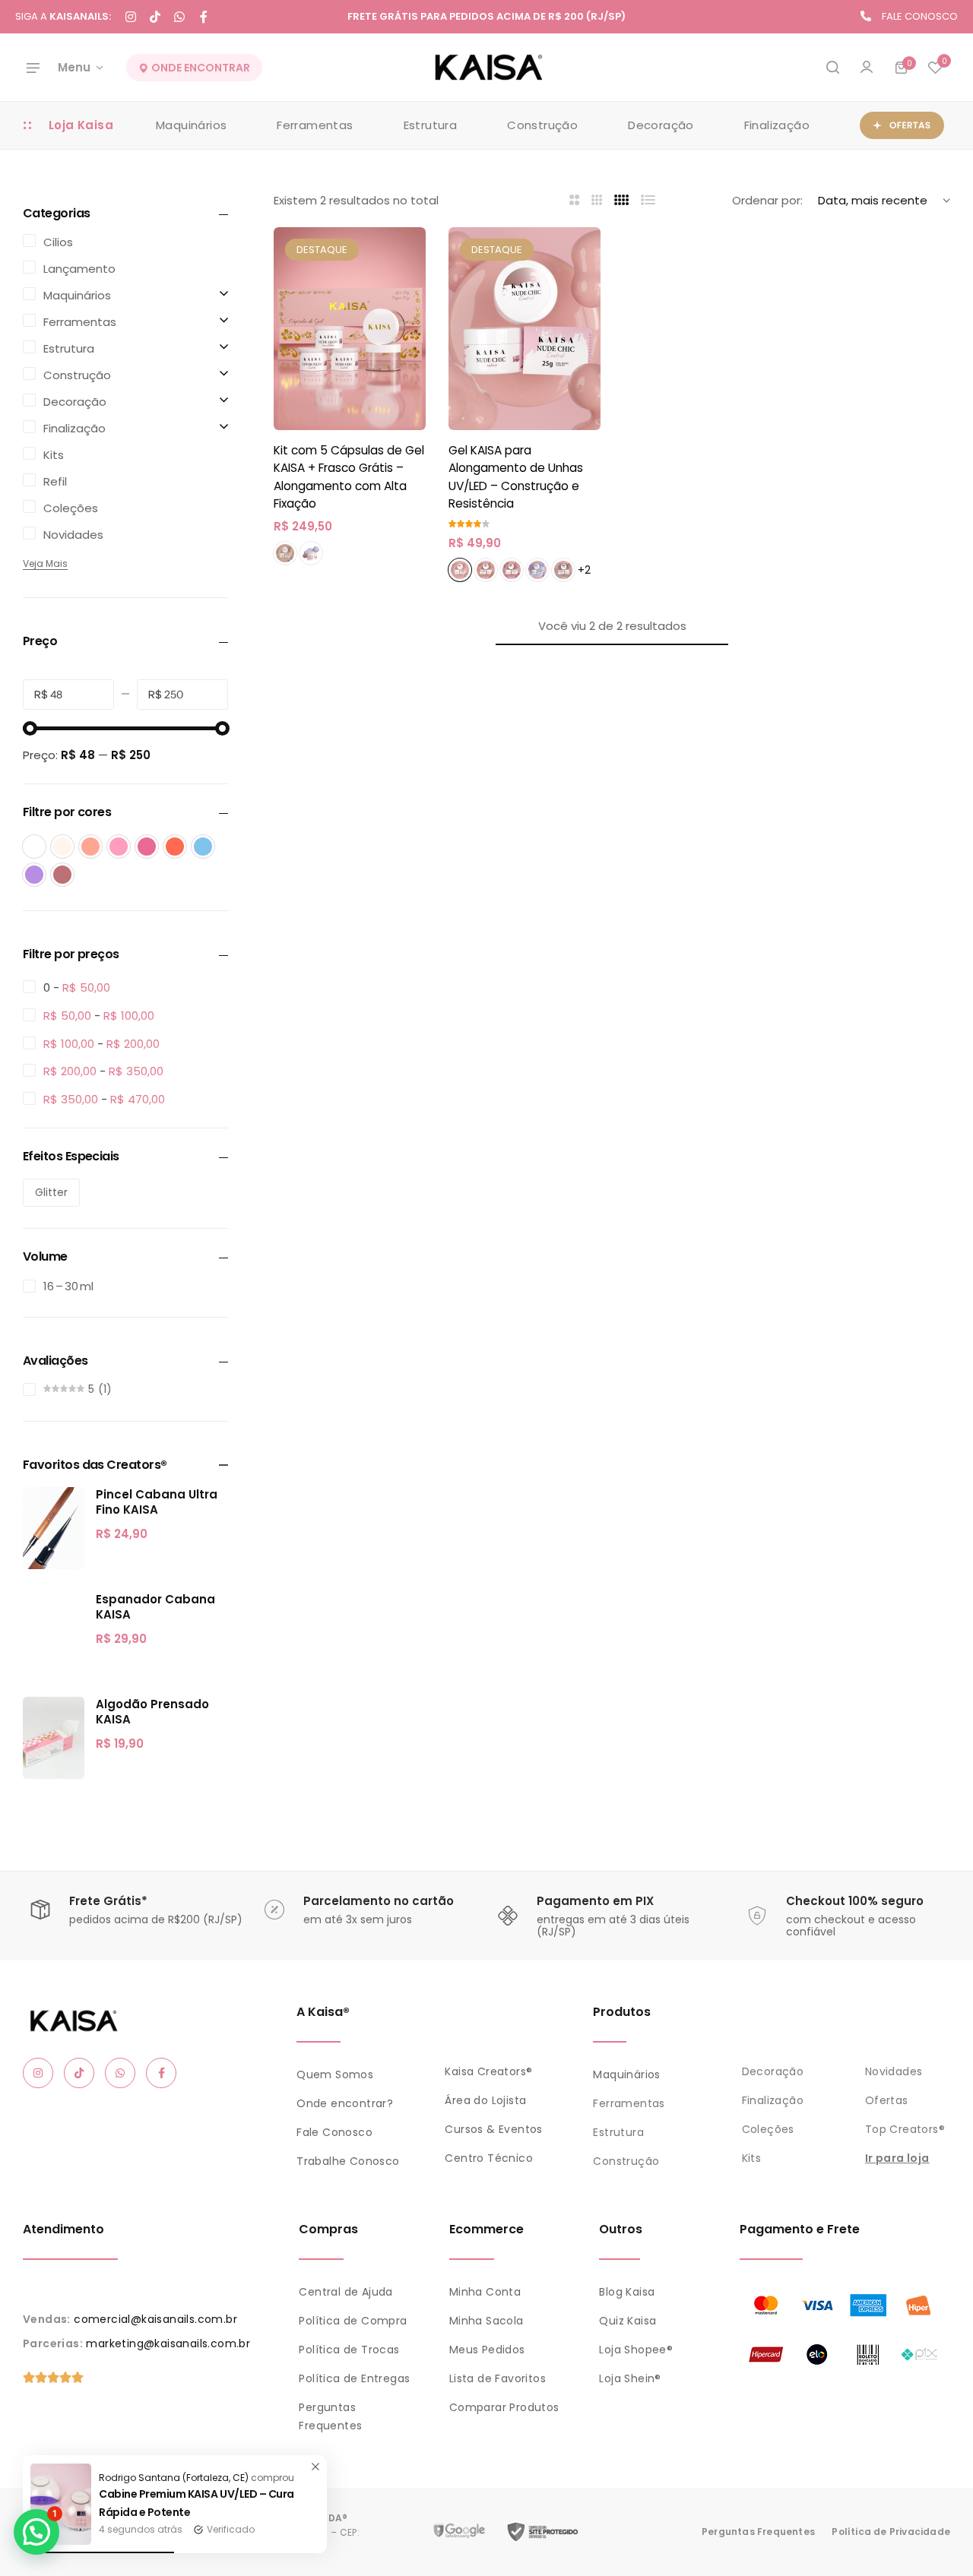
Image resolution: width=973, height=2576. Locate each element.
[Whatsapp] (179, 17)
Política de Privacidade (891, 2532)
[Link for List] (648, 200)
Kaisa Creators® (488, 2071)
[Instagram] (131, 17)
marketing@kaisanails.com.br (168, 2343)
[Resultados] (832, 68)
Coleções (768, 2129)
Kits (752, 2158)
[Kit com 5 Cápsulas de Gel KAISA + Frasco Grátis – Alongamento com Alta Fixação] (350, 329)
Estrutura (431, 125)
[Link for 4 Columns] (622, 200)
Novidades (894, 2071)
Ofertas (887, 2100)
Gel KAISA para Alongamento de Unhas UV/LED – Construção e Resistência (516, 477)
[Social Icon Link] (38, 2073)
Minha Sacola (486, 2321)
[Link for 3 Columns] (597, 200)
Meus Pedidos (487, 2350)
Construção (542, 125)
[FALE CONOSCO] (866, 16)
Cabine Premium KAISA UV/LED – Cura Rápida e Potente (197, 2503)
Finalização (777, 125)
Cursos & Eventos (493, 2129)
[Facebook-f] (204, 17)
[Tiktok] (155, 17)
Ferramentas (315, 125)
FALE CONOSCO (920, 16)
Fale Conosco (334, 2132)
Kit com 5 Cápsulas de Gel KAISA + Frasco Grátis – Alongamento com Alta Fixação (349, 477)
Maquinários (191, 125)
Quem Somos (335, 2074)
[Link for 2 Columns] (574, 200)
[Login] (867, 68)
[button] (935, 68)
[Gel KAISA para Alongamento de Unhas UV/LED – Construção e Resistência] (525, 329)
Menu (74, 67)
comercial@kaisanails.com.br (155, 2319)
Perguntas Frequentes (758, 2532)
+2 (584, 570)
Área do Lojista (485, 2100)
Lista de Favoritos (498, 2378)
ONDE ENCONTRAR (200, 68)
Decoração (661, 125)
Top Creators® (905, 2129)
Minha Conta (485, 2292)
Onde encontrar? (345, 2103)
